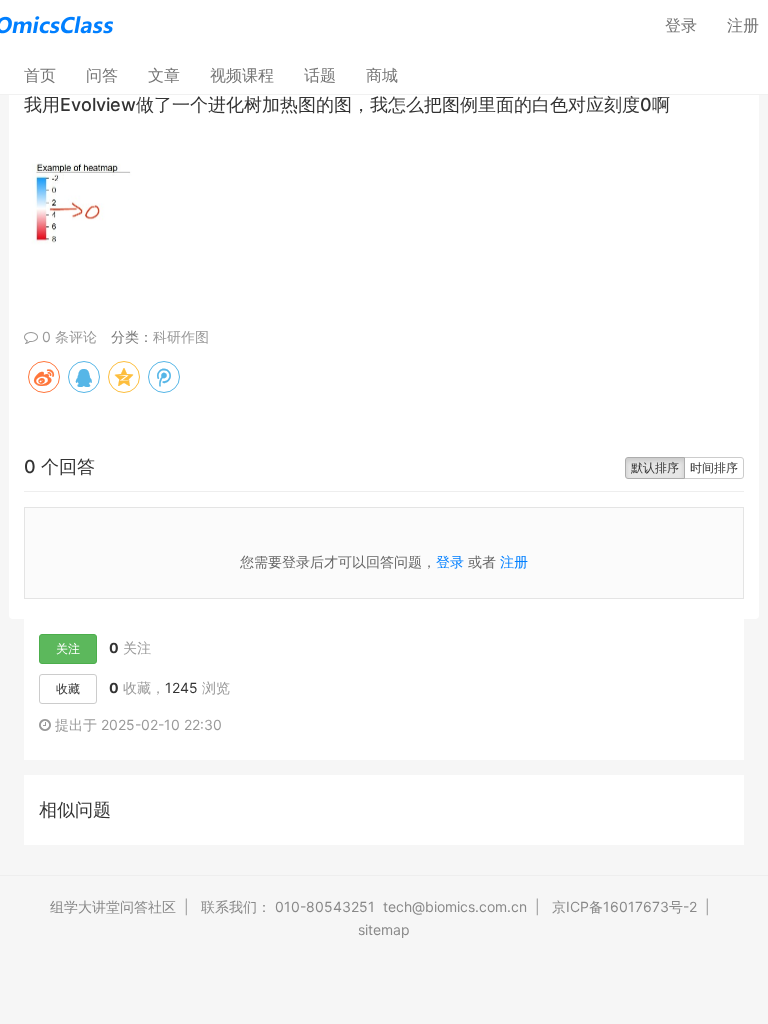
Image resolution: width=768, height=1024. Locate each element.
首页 (47, 74)
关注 (68, 648)
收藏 (68, 688)
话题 (320, 75)
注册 (514, 561)
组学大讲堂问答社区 (113, 906)
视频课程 (242, 75)
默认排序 (655, 467)
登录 (681, 25)
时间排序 (714, 467)
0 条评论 (67, 336)
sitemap (384, 929)
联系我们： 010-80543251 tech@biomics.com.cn (364, 906)
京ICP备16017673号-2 (624, 906)
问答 (102, 75)
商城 (382, 75)
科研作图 (181, 336)
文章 (164, 75)
